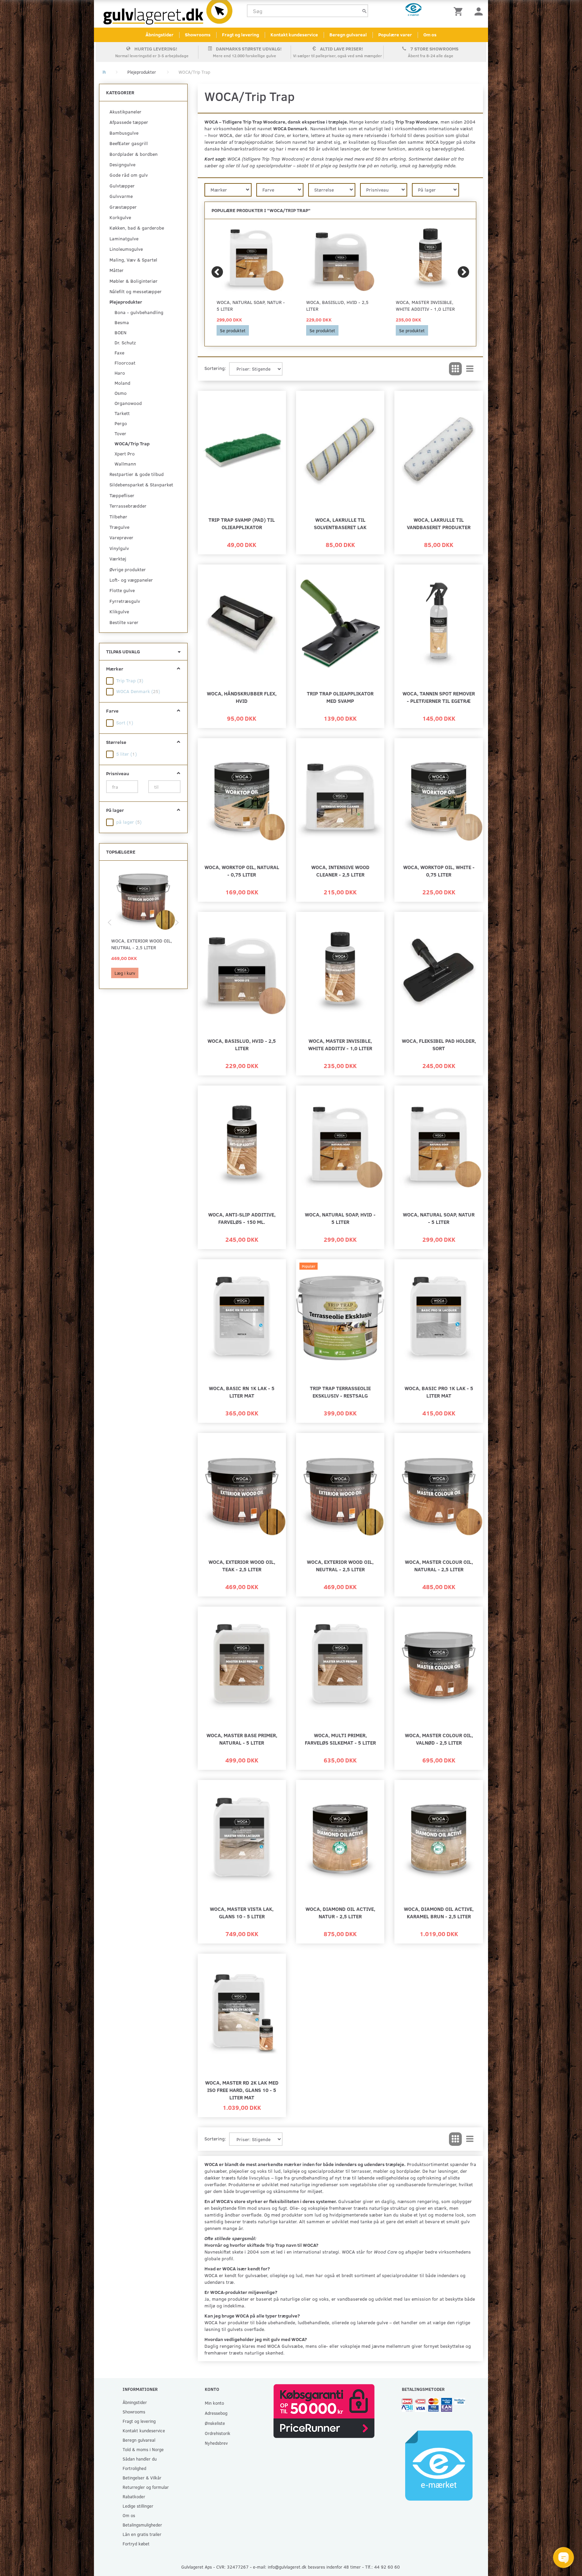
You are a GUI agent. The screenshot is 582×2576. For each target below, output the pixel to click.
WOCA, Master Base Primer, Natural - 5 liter (242, 1739)
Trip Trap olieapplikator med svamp (340, 697)
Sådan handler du (140, 2459)
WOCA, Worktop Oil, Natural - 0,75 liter (242, 871)
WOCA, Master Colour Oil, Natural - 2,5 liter (439, 1565)
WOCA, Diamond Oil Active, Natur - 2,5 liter (340, 1912)
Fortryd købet (136, 2544)
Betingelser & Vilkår (142, 2478)
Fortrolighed (134, 2468)
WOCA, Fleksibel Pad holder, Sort (439, 1044)
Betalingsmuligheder (142, 2525)
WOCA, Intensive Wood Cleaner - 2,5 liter (340, 871)
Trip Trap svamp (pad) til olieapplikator (242, 523)
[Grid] (455, 369)
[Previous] (217, 272)
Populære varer (395, 35)
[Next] (463, 272)
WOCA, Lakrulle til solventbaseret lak (340, 523)
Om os (430, 35)
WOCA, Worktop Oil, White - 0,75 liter (439, 871)
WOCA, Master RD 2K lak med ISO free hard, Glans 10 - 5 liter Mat (242, 2090)
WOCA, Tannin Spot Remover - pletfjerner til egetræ (439, 697)
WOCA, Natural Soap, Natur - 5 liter (251, 305)
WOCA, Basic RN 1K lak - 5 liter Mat (242, 1392)
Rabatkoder (134, 2496)
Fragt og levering (240, 35)
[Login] (479, 11)
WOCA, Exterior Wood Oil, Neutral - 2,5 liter (142, 944)
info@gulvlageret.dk (287, 2567)
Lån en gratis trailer (142, 2534)
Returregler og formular (146, 2487)
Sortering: (215, 368)
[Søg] (364, 11)
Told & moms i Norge (143, 2449)
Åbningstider (159, 35)
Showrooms (198, 35)
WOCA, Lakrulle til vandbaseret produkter (439, 523)
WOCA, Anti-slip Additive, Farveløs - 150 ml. (242, 1218)
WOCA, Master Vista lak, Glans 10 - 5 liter (242, 1912)
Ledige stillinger (138, 2506)
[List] (470, 369)
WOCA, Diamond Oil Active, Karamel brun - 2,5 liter (439, 1912)
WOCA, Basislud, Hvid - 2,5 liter (337, 305)
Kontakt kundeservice (294, 35)
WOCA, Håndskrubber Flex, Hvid (242, 697)
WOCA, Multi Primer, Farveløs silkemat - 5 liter (340, 1739)
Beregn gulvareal (348, 35)
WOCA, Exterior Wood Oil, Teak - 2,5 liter (242, 1565)
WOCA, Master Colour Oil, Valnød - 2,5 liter (439, 1739)
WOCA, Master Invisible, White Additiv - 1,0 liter (425, 305)
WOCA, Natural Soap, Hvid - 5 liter (340, 1218)
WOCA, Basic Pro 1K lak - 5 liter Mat (439, 1392)
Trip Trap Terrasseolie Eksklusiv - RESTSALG (340, 1392)
